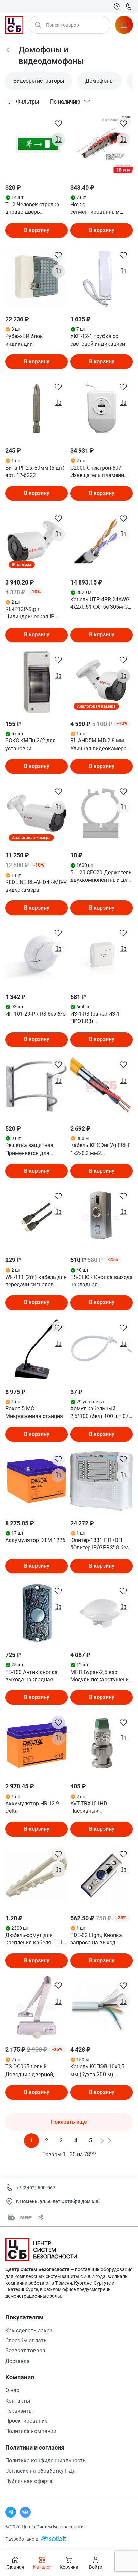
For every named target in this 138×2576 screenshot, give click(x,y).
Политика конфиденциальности (46, 2461)
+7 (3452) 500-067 (36, 2188)
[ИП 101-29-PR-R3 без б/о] (37, 955)
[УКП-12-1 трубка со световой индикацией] (101, 277)
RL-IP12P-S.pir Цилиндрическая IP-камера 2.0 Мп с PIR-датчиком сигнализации (36, 613)
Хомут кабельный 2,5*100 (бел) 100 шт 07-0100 (100, 1413)
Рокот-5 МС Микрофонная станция (34, 1412)
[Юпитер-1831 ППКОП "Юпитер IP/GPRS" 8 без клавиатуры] (101, 1481)
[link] (9, 50)
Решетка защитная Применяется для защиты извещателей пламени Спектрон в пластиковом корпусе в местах (35, 1150)
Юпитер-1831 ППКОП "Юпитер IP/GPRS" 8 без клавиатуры (99, 1544)
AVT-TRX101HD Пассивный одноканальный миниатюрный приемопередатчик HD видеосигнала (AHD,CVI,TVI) (99, 1808)
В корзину (37, 230)
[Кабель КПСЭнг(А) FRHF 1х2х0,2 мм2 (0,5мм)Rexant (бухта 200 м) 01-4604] (101, 1086)
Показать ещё (69, 2122)
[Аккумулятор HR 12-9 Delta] (37, 1744)
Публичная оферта (29, 2481)
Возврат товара (25, 2351)
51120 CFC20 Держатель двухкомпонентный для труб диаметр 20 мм (101, 877)
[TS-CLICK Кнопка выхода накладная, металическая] (101, 1218)
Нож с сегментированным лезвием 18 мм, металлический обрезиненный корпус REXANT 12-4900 (98, 209)
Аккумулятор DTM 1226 (35, 1540)
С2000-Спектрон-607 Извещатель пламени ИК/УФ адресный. (97, 472)
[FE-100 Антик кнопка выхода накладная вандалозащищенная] (37, 1613)
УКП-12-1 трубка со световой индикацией (98, 340)
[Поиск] (38, 25)
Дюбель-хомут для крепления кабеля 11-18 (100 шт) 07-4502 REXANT (36, 1939)
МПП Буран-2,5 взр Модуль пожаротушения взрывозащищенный (101, 1676)
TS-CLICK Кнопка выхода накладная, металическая (101, 1281)
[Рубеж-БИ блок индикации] (37, 277)
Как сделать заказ (29, 2330)
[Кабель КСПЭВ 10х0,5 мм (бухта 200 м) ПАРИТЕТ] (101, 2007)
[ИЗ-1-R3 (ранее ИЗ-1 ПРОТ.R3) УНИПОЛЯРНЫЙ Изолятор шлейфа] (101, 955)
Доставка (18, 2361)
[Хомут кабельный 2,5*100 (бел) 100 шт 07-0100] (101, 1350)
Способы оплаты (26, 2341)
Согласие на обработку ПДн (41, 2471)
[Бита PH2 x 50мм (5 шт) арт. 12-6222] (37, 408)
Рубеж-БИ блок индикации (24, 340)
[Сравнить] (58, 139)
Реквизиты (19, 2411)
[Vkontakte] (25, 2512)
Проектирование (26, 2421)
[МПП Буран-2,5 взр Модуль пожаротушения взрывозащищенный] (101, 1613)
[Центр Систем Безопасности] (14, 25)
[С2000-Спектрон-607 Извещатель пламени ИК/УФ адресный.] (101, 408)
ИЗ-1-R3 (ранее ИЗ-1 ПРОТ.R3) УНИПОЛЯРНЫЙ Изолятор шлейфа (95, 1018)
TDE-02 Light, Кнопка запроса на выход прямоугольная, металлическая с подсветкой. (96, 1939)
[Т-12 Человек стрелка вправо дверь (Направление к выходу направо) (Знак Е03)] (37, 145)
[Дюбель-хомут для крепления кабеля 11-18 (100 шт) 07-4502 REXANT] (37, 1876)
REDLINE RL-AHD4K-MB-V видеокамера (36, 886)
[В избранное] (58, 123)
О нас (12, 2390)
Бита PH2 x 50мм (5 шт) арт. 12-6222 (35, 471)
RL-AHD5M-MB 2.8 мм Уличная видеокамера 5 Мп (101, 745)
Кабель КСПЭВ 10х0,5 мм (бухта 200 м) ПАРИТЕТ (97, 2071)
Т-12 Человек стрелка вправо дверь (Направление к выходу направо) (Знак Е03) (35, 209)
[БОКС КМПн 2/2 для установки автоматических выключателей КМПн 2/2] (37, 682)
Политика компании (31, 2431)
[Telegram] (11, 2512)
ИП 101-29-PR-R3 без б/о (36, 1014)
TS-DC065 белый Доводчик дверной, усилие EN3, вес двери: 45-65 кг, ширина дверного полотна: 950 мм (34, 2071)
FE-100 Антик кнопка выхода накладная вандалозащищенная (32, 1676)
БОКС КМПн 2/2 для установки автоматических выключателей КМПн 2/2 (32, 745)
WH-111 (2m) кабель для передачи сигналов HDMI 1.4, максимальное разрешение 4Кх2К (36, 1281)
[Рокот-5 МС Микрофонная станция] (37, 1350)
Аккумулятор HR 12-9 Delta (32, 1807)
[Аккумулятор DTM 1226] (37, 1481)
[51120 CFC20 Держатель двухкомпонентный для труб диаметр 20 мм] (101, 813)
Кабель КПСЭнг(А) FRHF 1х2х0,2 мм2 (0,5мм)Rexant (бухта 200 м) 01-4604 (100, 1150)
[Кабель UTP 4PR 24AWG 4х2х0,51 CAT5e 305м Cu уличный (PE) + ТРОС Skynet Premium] (101, 540)
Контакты (18, 2401)
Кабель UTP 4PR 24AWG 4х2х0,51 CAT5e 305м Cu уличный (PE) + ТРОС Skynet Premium (100, 604)
